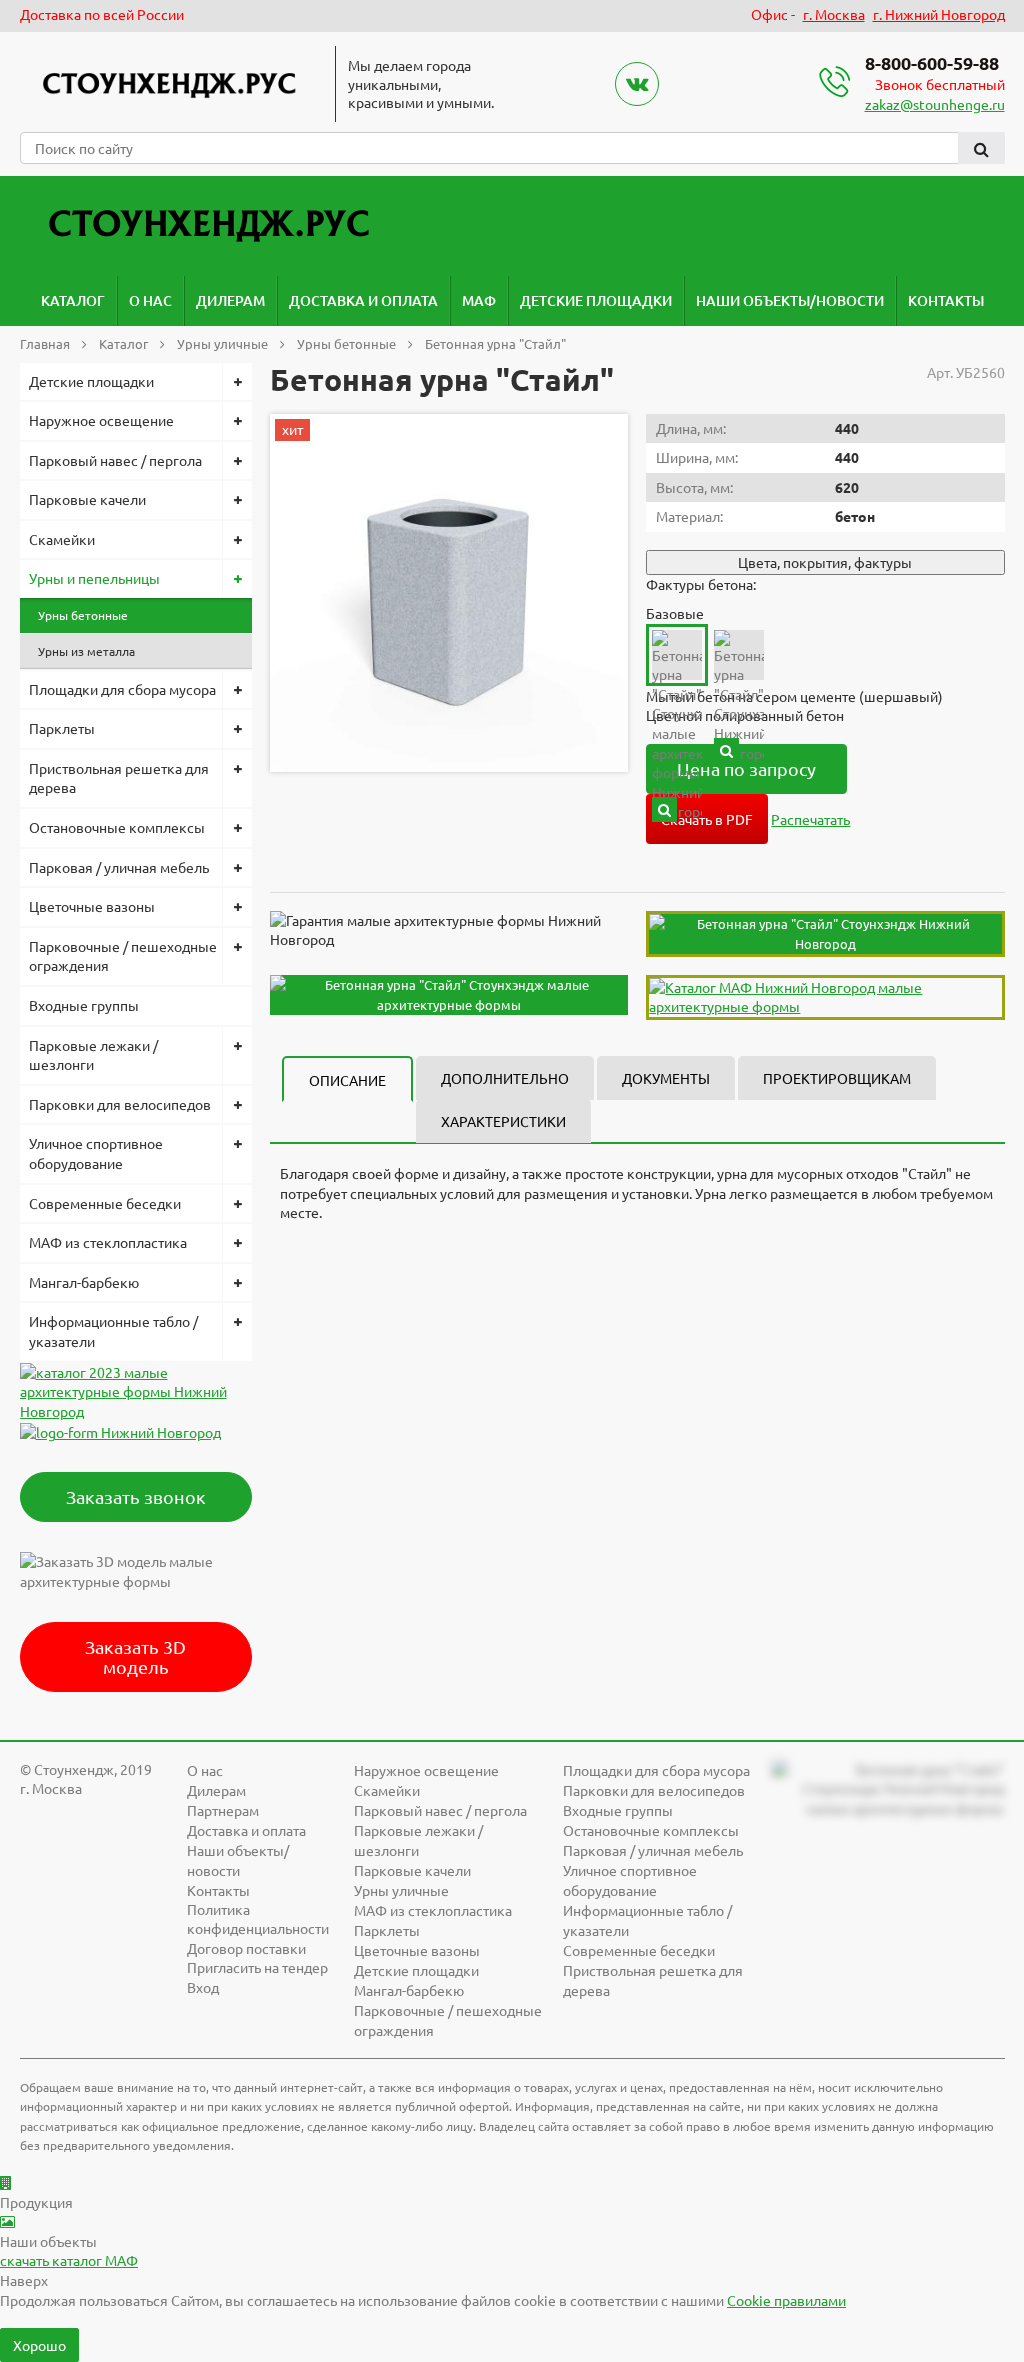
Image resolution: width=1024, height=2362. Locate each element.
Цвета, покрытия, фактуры (825, 562)
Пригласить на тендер (257, 1967)
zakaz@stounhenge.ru (935, 104)
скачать (69, 2260)
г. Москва (834, 14)
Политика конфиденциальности (258, 1919)
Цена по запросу (746, 768)
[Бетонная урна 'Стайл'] (449, 593)
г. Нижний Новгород (939, 14)
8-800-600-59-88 (932, 62)
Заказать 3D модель (135, 1656)
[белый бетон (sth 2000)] (726, 750)
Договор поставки (246, 1948)
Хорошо (39, 2345)
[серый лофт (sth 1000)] (664, 809)
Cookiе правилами (786, 2300)
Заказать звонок (136, 1496)
